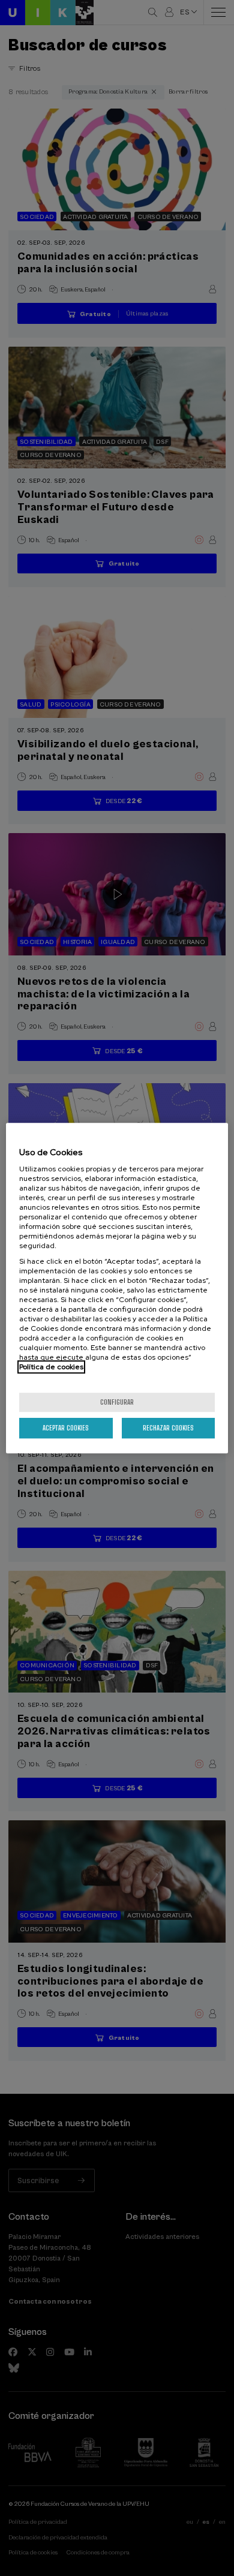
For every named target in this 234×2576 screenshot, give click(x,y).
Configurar (117, 1402)
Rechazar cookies (168, 1428)
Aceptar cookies (66, 1428)
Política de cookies (51, 1367)
